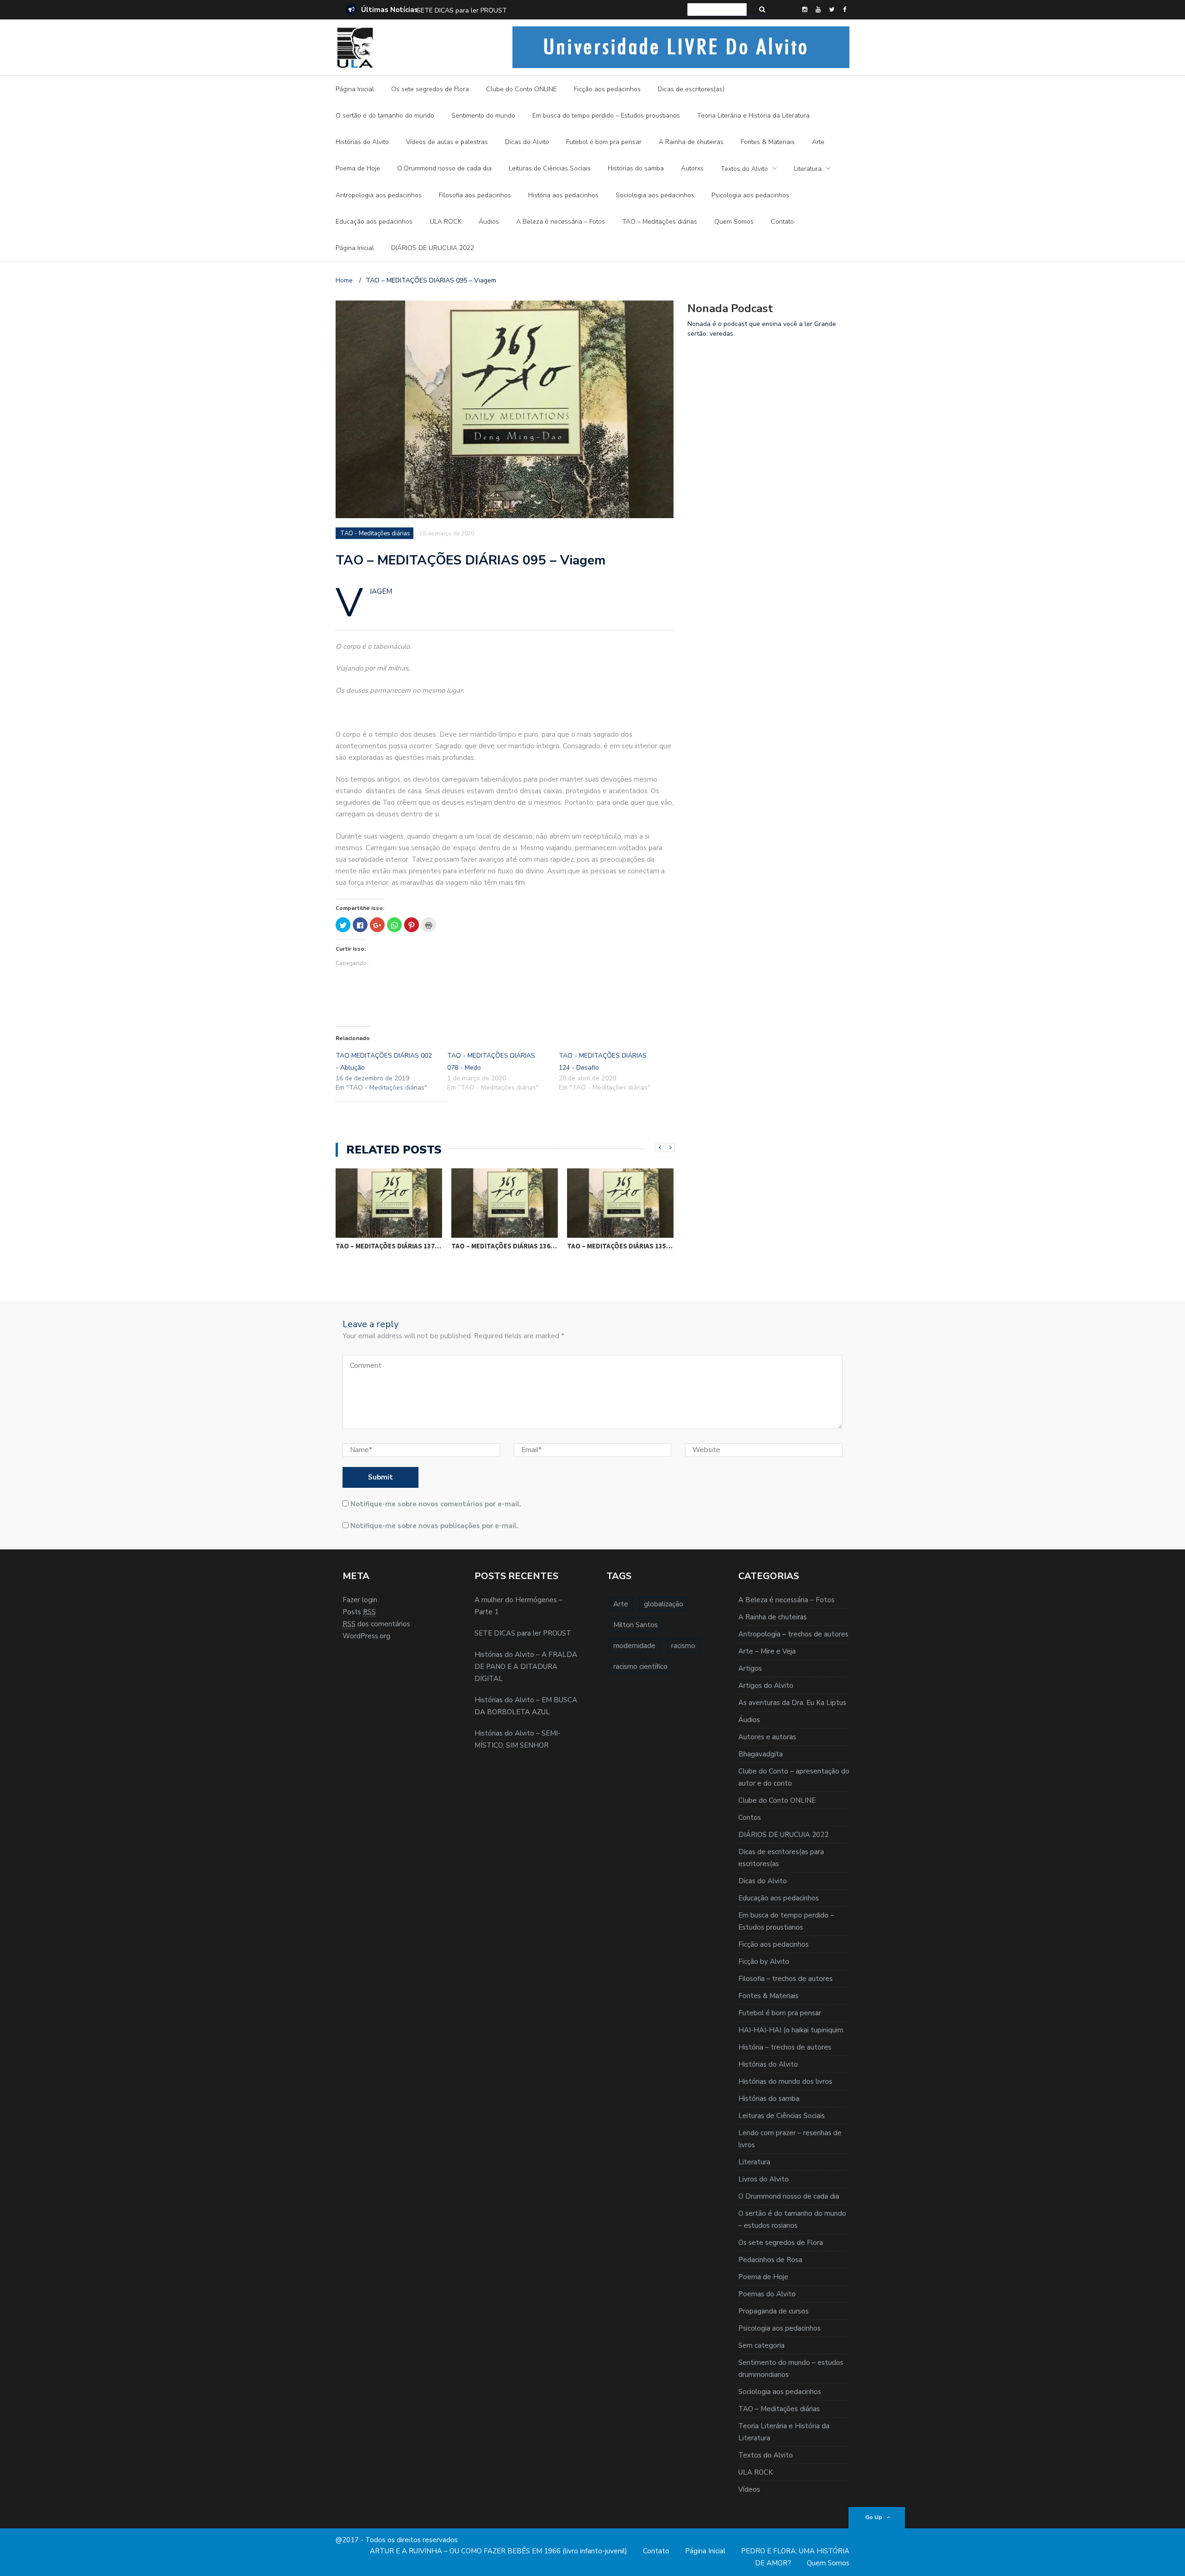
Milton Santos (636, 1625)
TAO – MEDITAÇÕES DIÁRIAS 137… (388, 1246)
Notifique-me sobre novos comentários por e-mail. (436, 1504)
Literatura (808, 169)
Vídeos (749, 2489)
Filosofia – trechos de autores (786, 1979)
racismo (683, 1646)
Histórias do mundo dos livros (785, 2081)
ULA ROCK (446, 222)
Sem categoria (761, 2345)
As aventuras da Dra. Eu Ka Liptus (792, 1703)
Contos (750, 1818)
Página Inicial (355, 89)
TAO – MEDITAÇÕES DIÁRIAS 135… (620, 1246)
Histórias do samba (636, 168)
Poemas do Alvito (767, 2294)
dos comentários (376, 1624)
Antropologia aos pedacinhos (379, 195)
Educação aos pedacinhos (374, 222)
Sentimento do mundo (483, 116)
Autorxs (692, 168)
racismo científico (640, 1667)
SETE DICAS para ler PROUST (523, 1633)
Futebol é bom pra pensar (604, 142)
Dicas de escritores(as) (691, 89)
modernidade (634, 1646)
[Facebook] (845, 10)
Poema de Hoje (358, 168)
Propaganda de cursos (773, 2311)
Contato (782, 222)
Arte (818, 142)
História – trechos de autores (785, 2047)
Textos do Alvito (744, 169)
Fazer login (360, 1600)
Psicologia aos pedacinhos (750, 195)
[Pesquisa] (762, 9)
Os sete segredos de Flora (430, 89)
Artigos (750, 1668)
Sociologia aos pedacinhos (655, 195)
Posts (359, 1612)
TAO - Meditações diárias (375, 533)
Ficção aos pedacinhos (607, 89)
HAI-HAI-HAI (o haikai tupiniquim (791, 2030)
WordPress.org (366, 1636)
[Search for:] (717, 9)
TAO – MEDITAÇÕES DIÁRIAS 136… (504, 1246)
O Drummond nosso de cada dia (444, 168)
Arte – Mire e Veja (767, 1651)
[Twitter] (832, 10)
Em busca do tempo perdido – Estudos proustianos (606, 116)
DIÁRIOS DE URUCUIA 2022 (433, 248)
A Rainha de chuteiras (691, 142)
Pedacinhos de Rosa (770, 2260)
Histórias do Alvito (362, 142)
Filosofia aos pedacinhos (475, 195)
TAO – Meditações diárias (660, 222)
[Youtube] (818, 10)
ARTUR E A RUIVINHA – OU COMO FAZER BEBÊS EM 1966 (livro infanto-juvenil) (499, 2551)
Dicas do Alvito (527, 142)
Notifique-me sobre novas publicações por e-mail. (434, 1526)
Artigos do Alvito (766, 1686)
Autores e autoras (767, 1737)
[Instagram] (805, 10)
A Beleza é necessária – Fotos (561, 222)
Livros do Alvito (764, 2179)
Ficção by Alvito (764, 1962)
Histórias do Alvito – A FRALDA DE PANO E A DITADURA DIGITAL (514, 10)
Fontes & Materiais (768, 142)
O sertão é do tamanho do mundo (385, 116)
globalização (664, 1604)
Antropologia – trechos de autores (793, 1634)
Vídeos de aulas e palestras (447, 142)
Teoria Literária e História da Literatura (753, 116)
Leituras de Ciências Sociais (550, 168)
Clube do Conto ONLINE (521, 89)
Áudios (489, 222)
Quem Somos (734, 222)
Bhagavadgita (761, 1754)
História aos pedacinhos (563, 195)
